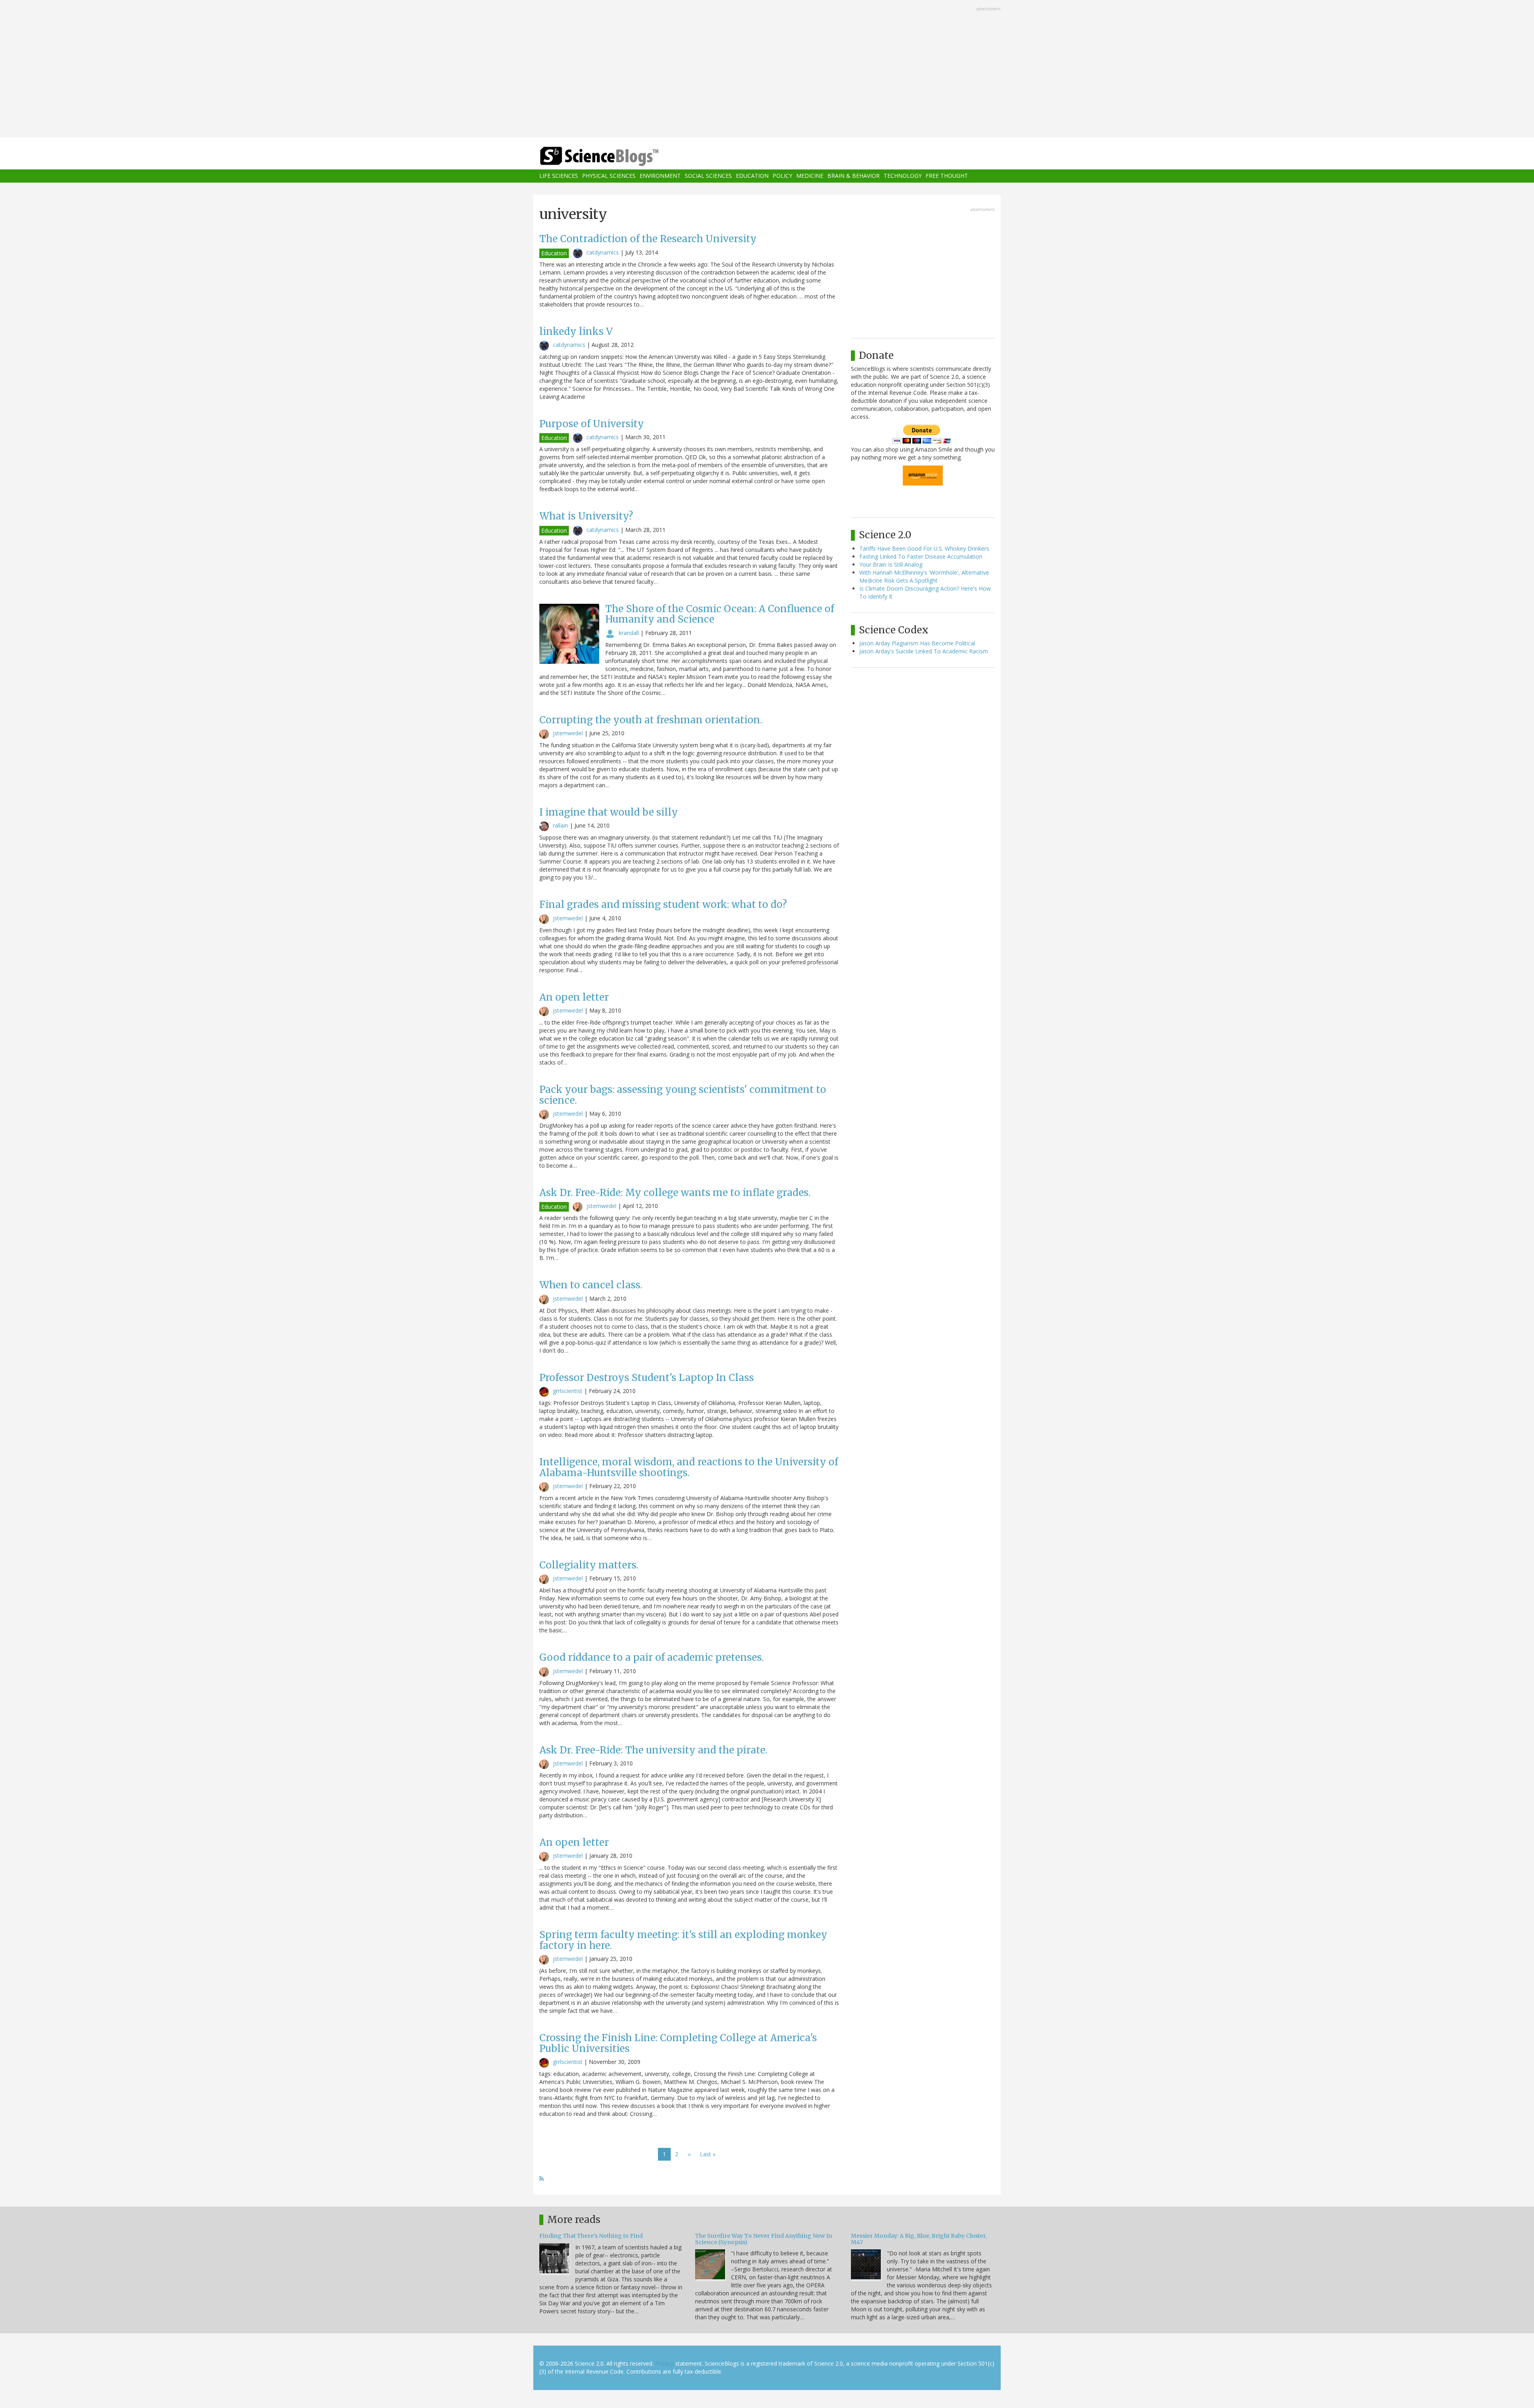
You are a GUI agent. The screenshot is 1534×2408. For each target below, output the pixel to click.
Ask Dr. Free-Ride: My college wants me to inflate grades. (675, 1193)
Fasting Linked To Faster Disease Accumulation (921, 556)
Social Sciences (708, 176)
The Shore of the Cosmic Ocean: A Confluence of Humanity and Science (720, 614)
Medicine (810, 176)
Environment (660, 176)
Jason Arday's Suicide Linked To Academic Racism (924, 651)
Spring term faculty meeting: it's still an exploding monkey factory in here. (683, 1940)
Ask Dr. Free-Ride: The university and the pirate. (653, 1750)
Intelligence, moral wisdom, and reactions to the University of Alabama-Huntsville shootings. (689, 1467)
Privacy (664, 2363)
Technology (903, 176)
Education (752, 176)
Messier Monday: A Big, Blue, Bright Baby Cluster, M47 (919, 2239)
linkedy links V (576, 331)
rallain (560, 825)
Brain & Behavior (853, 176)
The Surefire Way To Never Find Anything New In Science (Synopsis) (764, 2239)
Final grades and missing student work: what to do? (663, 904)
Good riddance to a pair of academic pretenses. (652, 1657)
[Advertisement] (767, 70)
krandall (629, 633)
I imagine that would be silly (609, 812)
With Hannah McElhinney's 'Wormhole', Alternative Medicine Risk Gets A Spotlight (924, 576)
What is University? (586, 516)
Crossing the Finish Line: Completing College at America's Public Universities (678, 2043)
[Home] (615, 156)
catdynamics (603, 252)
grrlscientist (568, 1391)
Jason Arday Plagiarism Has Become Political (917, 643)
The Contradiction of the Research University (648, 239)
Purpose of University (592, 424)
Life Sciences (559, 176)
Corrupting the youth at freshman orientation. (651, 720)
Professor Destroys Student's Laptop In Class (647, 1378)
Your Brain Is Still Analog (891, 564)
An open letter (574, 997)
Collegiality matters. (589, 1565)
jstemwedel (568, 733)
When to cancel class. (591, 1285)
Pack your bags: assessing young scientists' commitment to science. (683, 1095)
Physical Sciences (609, 176)
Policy (782, 176)
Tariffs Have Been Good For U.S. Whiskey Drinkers (924, 548)
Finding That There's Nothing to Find (591, 2236)
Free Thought (947, 176)
